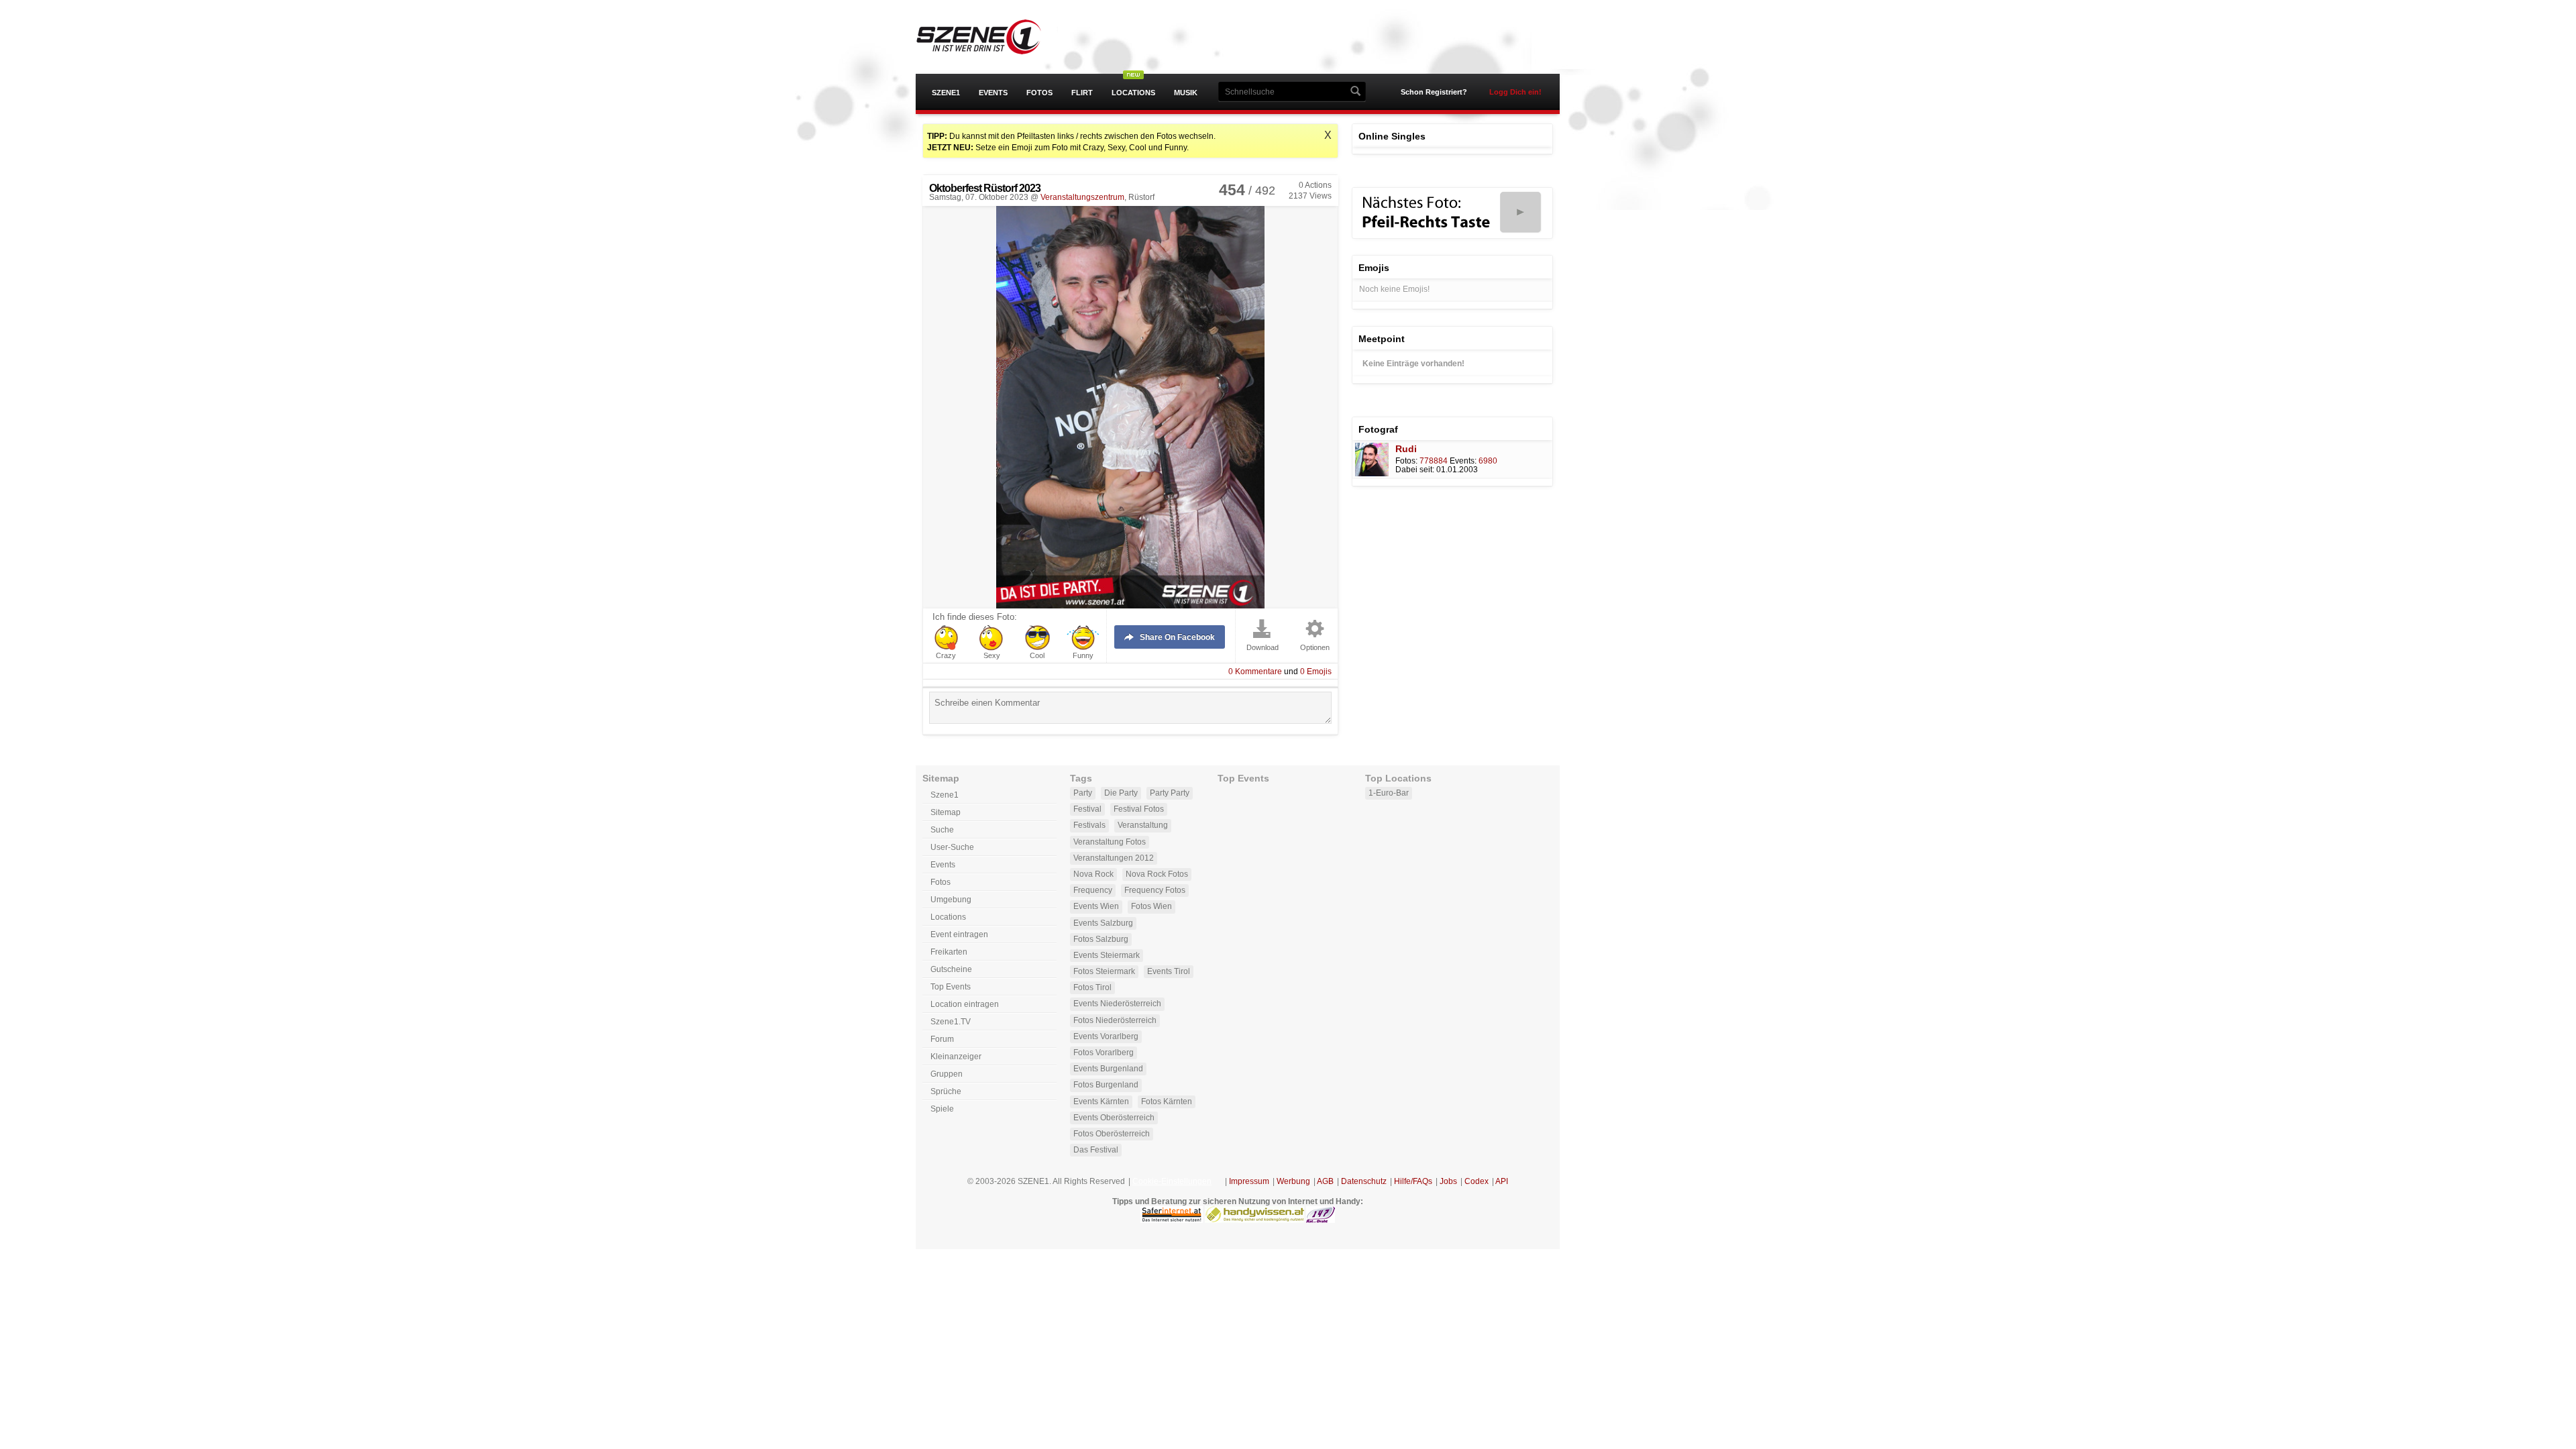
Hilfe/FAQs (1413, 1181)
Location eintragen (965, 1004)
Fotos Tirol (1092, 987)
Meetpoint (1382, 339)
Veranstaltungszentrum (1082, 197)
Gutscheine (951, 969)
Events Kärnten (1101, 1102)
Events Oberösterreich (1114, 1118)
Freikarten (949, 952)
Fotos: (1406, 461)
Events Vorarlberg (1106, 1036)
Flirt (1082, 93)
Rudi (1406, 449)
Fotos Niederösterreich (1115, 1020)
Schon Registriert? (1434, 92)
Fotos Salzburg (1101, 939)
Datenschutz (1364, 1181)
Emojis (1316, 672)
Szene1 (946, 93)
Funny (1083, 656)
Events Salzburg (1103, 923)
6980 (1488, 461)
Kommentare (1255, 672)
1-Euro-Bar (1389, 793)
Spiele (942, 1109)
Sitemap (946, 812)
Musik (1186, 93)
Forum (942, 1039)
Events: (1463, 461)
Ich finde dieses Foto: (975, 617)
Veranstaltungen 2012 (1114, 858)
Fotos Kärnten (1167, 1102)
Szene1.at (991, 37)
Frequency (1093, 890)
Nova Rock (1093, 874)
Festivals (1089, 825)
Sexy (992, 656)
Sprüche (946, 1091)
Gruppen (947, 1074)
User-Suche (952, 847)
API (1502, 1181)
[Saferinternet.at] (1172, 1220)
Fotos (1039, 93)
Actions (1315, 185)
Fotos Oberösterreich (1112, 1134)
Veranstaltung (1143, 825)
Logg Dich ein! (1515, 92)
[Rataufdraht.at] (1321, 1220)
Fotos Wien (1151, 906)
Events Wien (1096, 906)
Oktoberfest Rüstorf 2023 (985, 188)
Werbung (1293, 1181)
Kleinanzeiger (956, 1057)
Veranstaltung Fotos (1110, 842)
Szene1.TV (951, 1022)
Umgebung (951, 900)
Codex (1477, 1181)
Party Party (1170, 793)
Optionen (1315, 648)
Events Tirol (1169, 971)
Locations (1133, 93)
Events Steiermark (1107, 955)
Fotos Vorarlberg (1104, 1053)
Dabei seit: (1415, 470)
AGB (1325, 1181)
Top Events (951, 987)
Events (993, 93)
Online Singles (1392, 136)
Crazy (946, 656)
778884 (1434, 461)
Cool (1037, 656)
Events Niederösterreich (1117, 1004)
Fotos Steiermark (1104, 971)
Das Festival (1096, 1150)
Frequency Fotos (1155, 890)
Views (1310, 196)
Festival (1087, 809)
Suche (942, 830)
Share (1177, 637)
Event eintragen (959, 934)
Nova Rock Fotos (1157, 874)
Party (1083, 793)
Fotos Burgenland (1106, 1085)
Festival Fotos (1139, 809)
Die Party (1121, 793)
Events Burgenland (1108, 1069)
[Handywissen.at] (1254, 1220)
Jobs (1448, 1181)
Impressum (1249, 1181)
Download (1263, 648)
